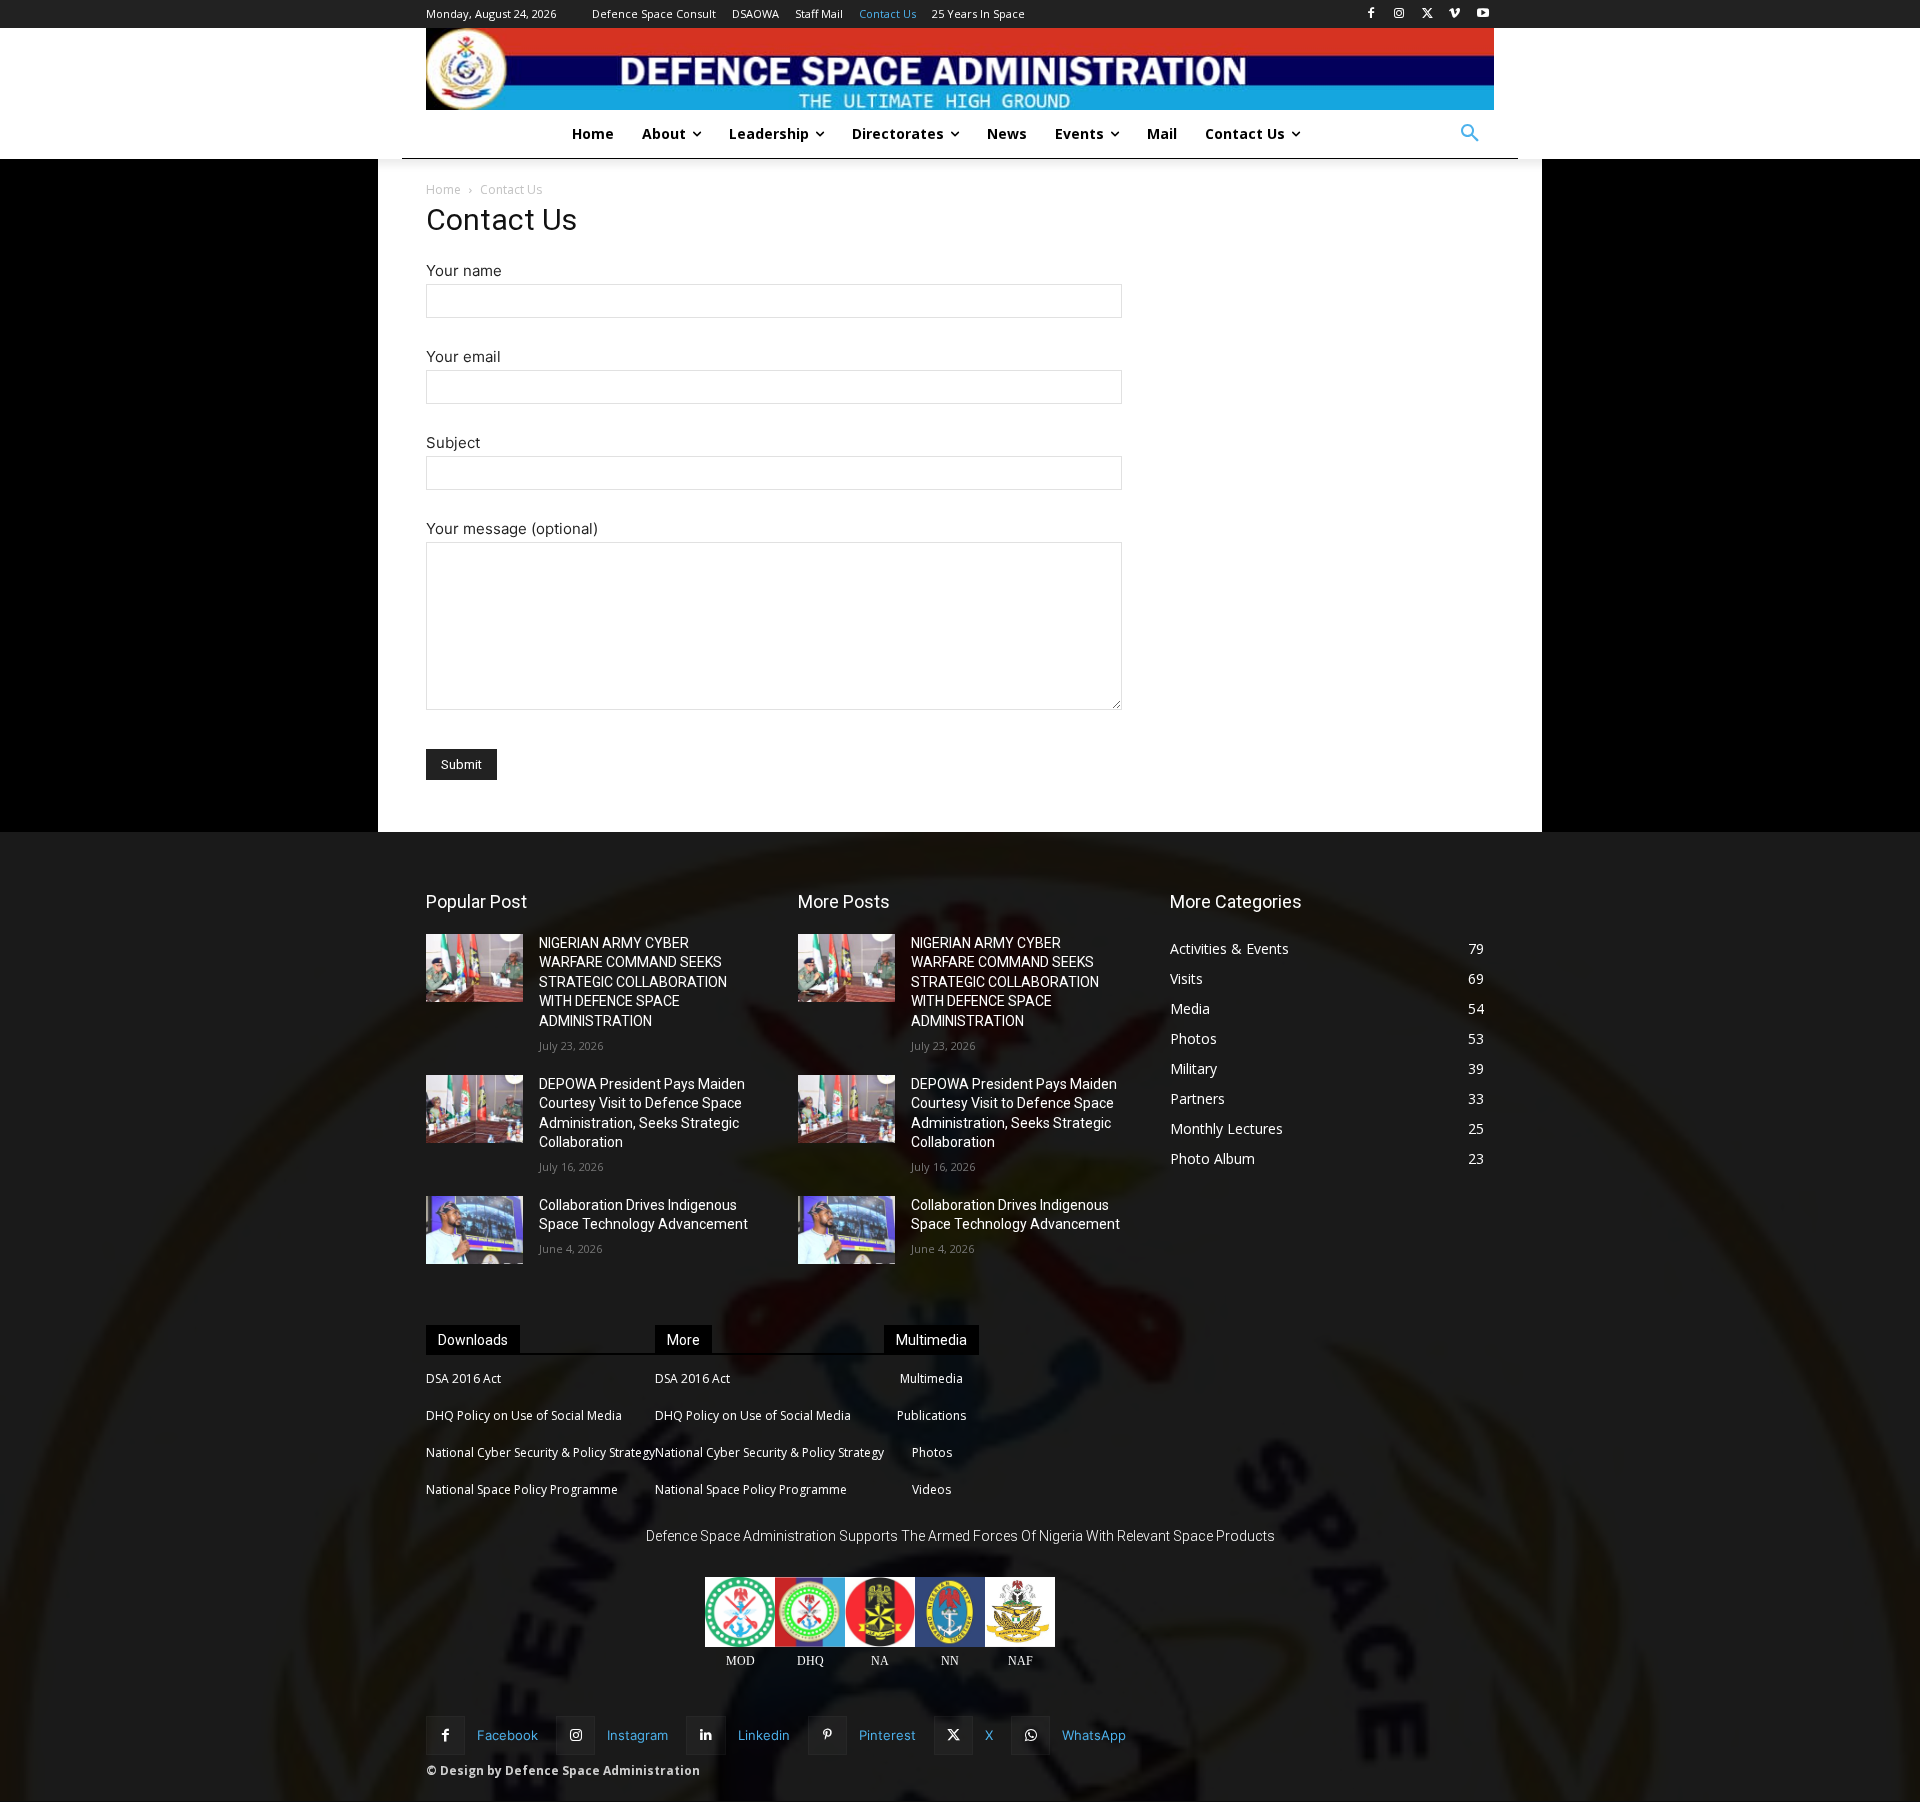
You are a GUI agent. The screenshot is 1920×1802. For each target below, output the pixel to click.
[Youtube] (1482, 14)
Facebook (507, 1735)
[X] (1427, 14)
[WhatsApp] (1030, 1735)
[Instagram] (1399, 14)
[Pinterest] (827, 1735)
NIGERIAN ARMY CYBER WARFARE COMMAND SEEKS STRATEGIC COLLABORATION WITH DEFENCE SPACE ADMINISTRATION (633, 982)
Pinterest (887, 1735)
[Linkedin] (705, 1735)
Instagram (637, 1735)
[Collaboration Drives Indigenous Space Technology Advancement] (474, 1230)
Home (443, 189)
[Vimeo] (1454, 14)
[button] (1470, 134)
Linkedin (764, 1735)
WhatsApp (1094, 1735)
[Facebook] (1371, 14)
